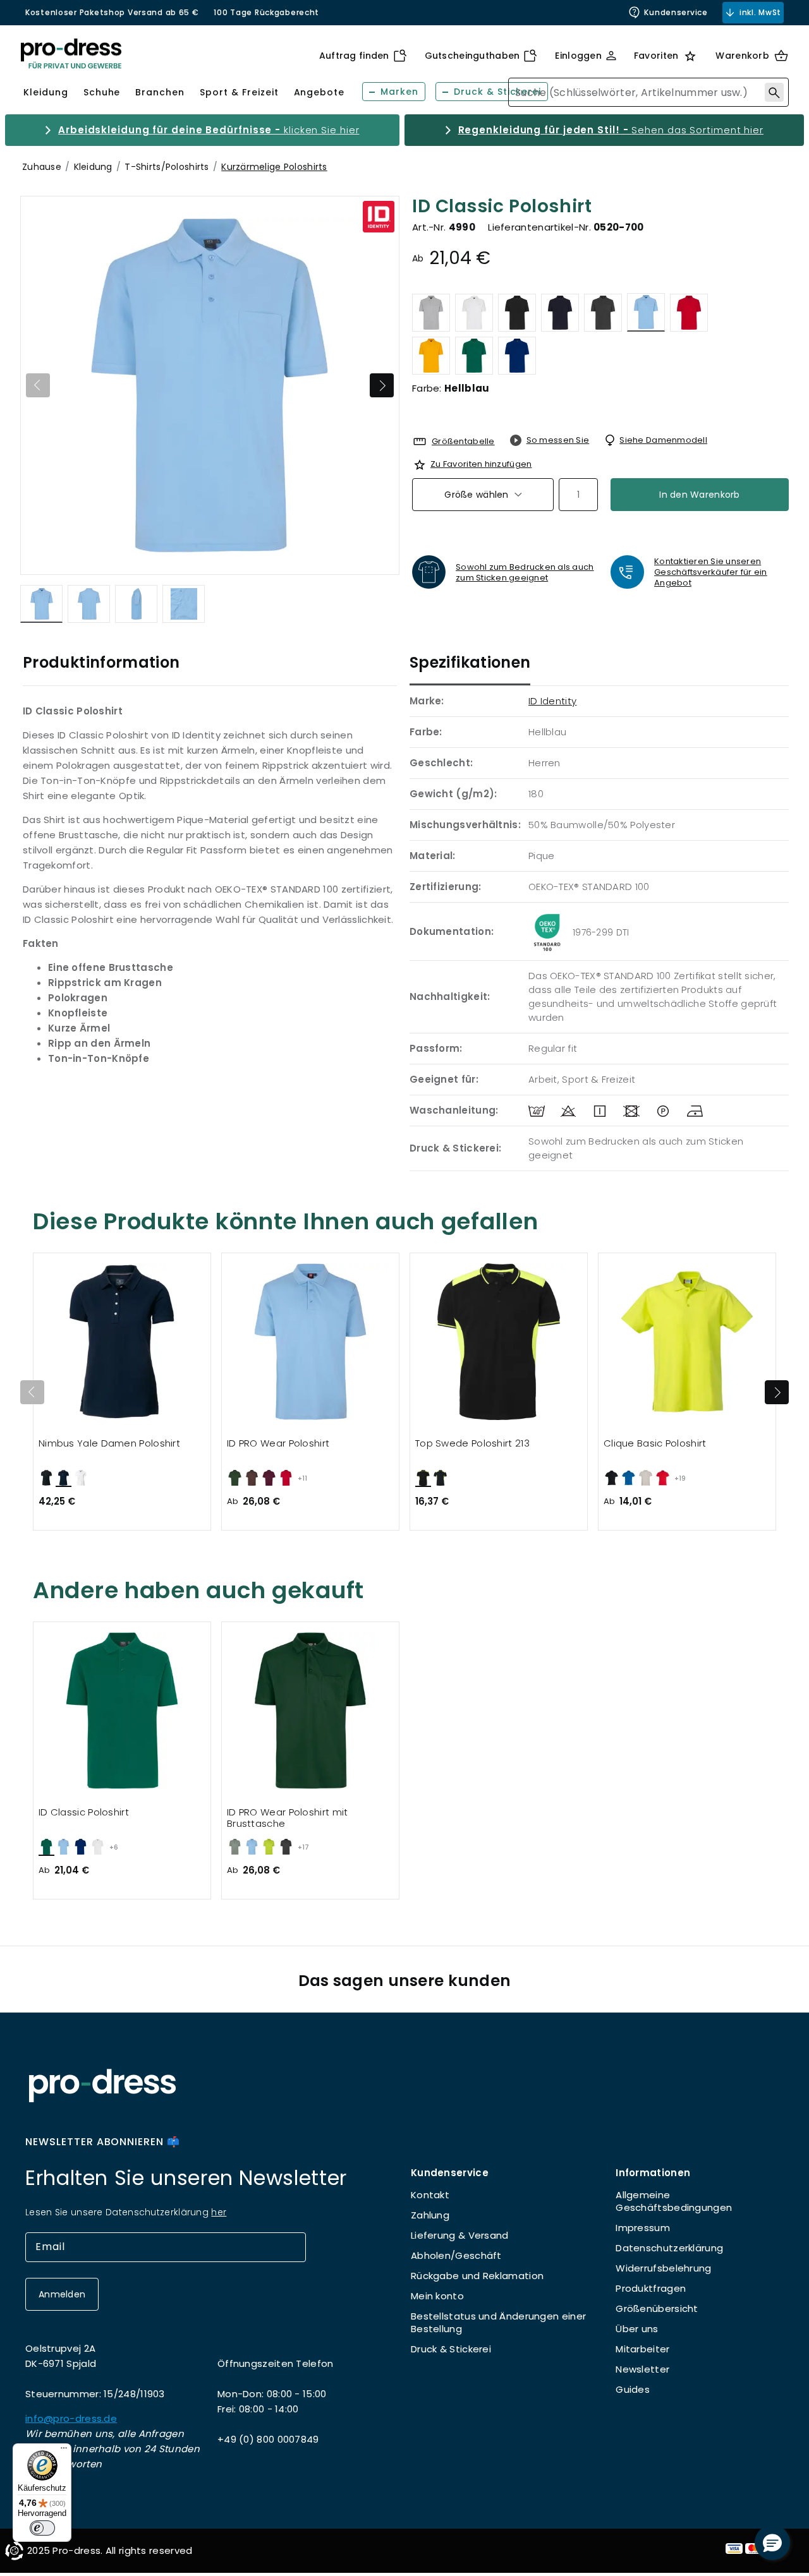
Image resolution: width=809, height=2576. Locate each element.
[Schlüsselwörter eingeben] (774, 92)
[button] (772, 2543)
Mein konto (437, 2296)
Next (382, 385)
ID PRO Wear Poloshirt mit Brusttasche (288, 1818)
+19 (680, 1478)
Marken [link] (399, 92)
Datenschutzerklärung (669, 2248)
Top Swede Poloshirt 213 (472, 1444)
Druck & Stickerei (451, 2349)
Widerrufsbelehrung (663, 2268)
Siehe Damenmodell (663, 440)
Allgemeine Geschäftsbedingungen (674, 2201)
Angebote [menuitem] (319, 92)
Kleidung (93, 167)
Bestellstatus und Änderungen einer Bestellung (498, 2322)
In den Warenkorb (699, 495)
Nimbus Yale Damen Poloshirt (109, 1444)
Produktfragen (651, 2288)
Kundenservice (676, 12)
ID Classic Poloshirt (84, 1813)
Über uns (637, 2329)
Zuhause (42, 167)
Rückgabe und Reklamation (477, 2276)
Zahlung (430, 2215)
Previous (38, 385)
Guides (633, 2389)
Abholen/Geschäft (456, 2255)
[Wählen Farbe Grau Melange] (431, 312)
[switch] (42, 2528)
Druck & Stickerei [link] (497, 92)
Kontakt (430, 2195)
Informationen (653, 2173)
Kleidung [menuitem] (46, 92)
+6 (114, 1847)
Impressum (643, 2228)
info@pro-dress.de (71, 2418)
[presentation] (777, 1392)
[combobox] (648, 92)
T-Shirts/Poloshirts (167, 167)
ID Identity (552, 701)
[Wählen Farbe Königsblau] (517, 356)
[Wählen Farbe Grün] (474, 356)
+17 (303, 1847)
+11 (302, 1478)
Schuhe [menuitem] (102, 92)
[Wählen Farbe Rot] (689, 312)
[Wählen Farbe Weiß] (474, 312)
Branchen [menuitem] (160, 92)
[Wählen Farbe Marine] (560, 312)
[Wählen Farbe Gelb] (431, 356)
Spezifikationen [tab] (470, 662)
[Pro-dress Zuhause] (71, 54)
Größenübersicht (657, 2308)
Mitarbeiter (642, 2349)
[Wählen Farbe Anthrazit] (603, 312)
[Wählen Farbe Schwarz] (517, 312)
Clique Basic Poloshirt (655, 1444)
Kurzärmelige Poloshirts (274, 167)
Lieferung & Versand (460, 2235)
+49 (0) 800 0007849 (268, 2439)
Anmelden (62, 2294)
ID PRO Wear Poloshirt (278, 1444)
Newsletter (642, 2369)
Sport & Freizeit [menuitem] (239, 92)
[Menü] (64, 2451)
